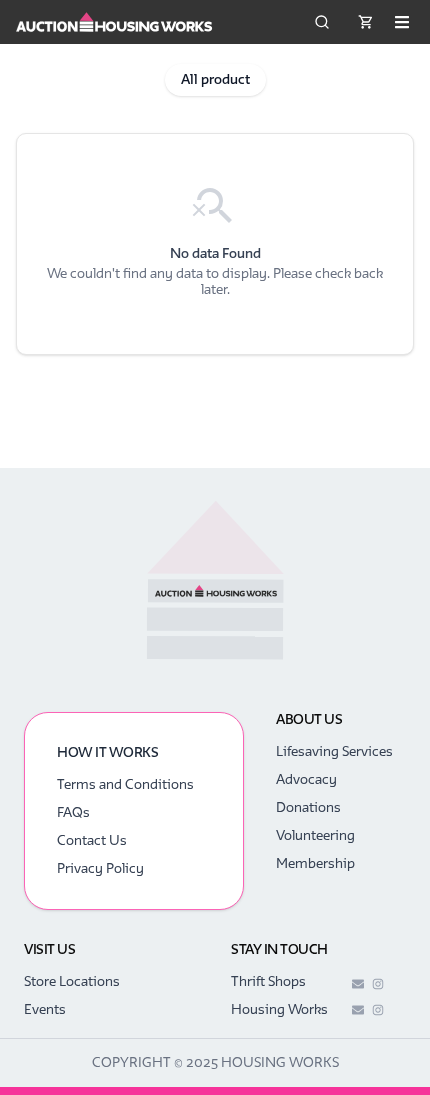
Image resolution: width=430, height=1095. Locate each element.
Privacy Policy (100, 868)
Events (45, 1009)
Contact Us (92, 840)
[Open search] (322, 22)
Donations (308, 807)
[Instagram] (378, 984)
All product (215, 79)
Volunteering (315, 835)
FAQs (73, 812)
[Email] (358, 984)
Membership (315, 863)
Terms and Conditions (125, 784)
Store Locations (72, 981)
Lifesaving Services (334, 751)
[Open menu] (402, 22)
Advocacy (306, 779)
